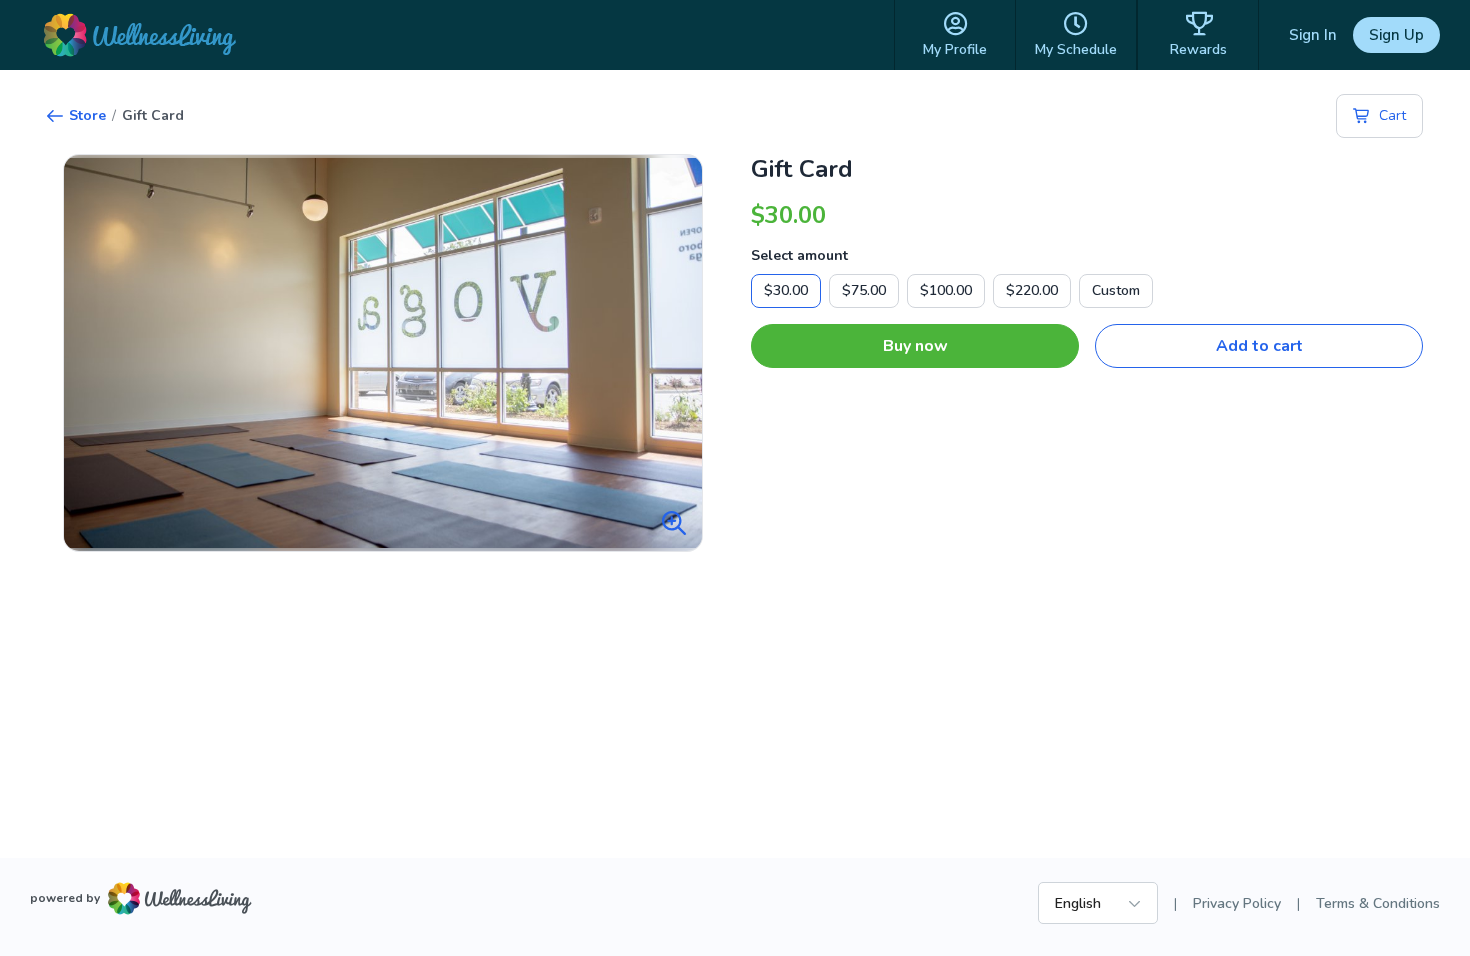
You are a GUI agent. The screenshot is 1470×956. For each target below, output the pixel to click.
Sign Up (1396, 35)
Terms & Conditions (1378, 903)
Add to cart (1259, 346)
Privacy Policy (1237, 903)
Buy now (915, 346)
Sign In (1313, 35)
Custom (1116, 290)
